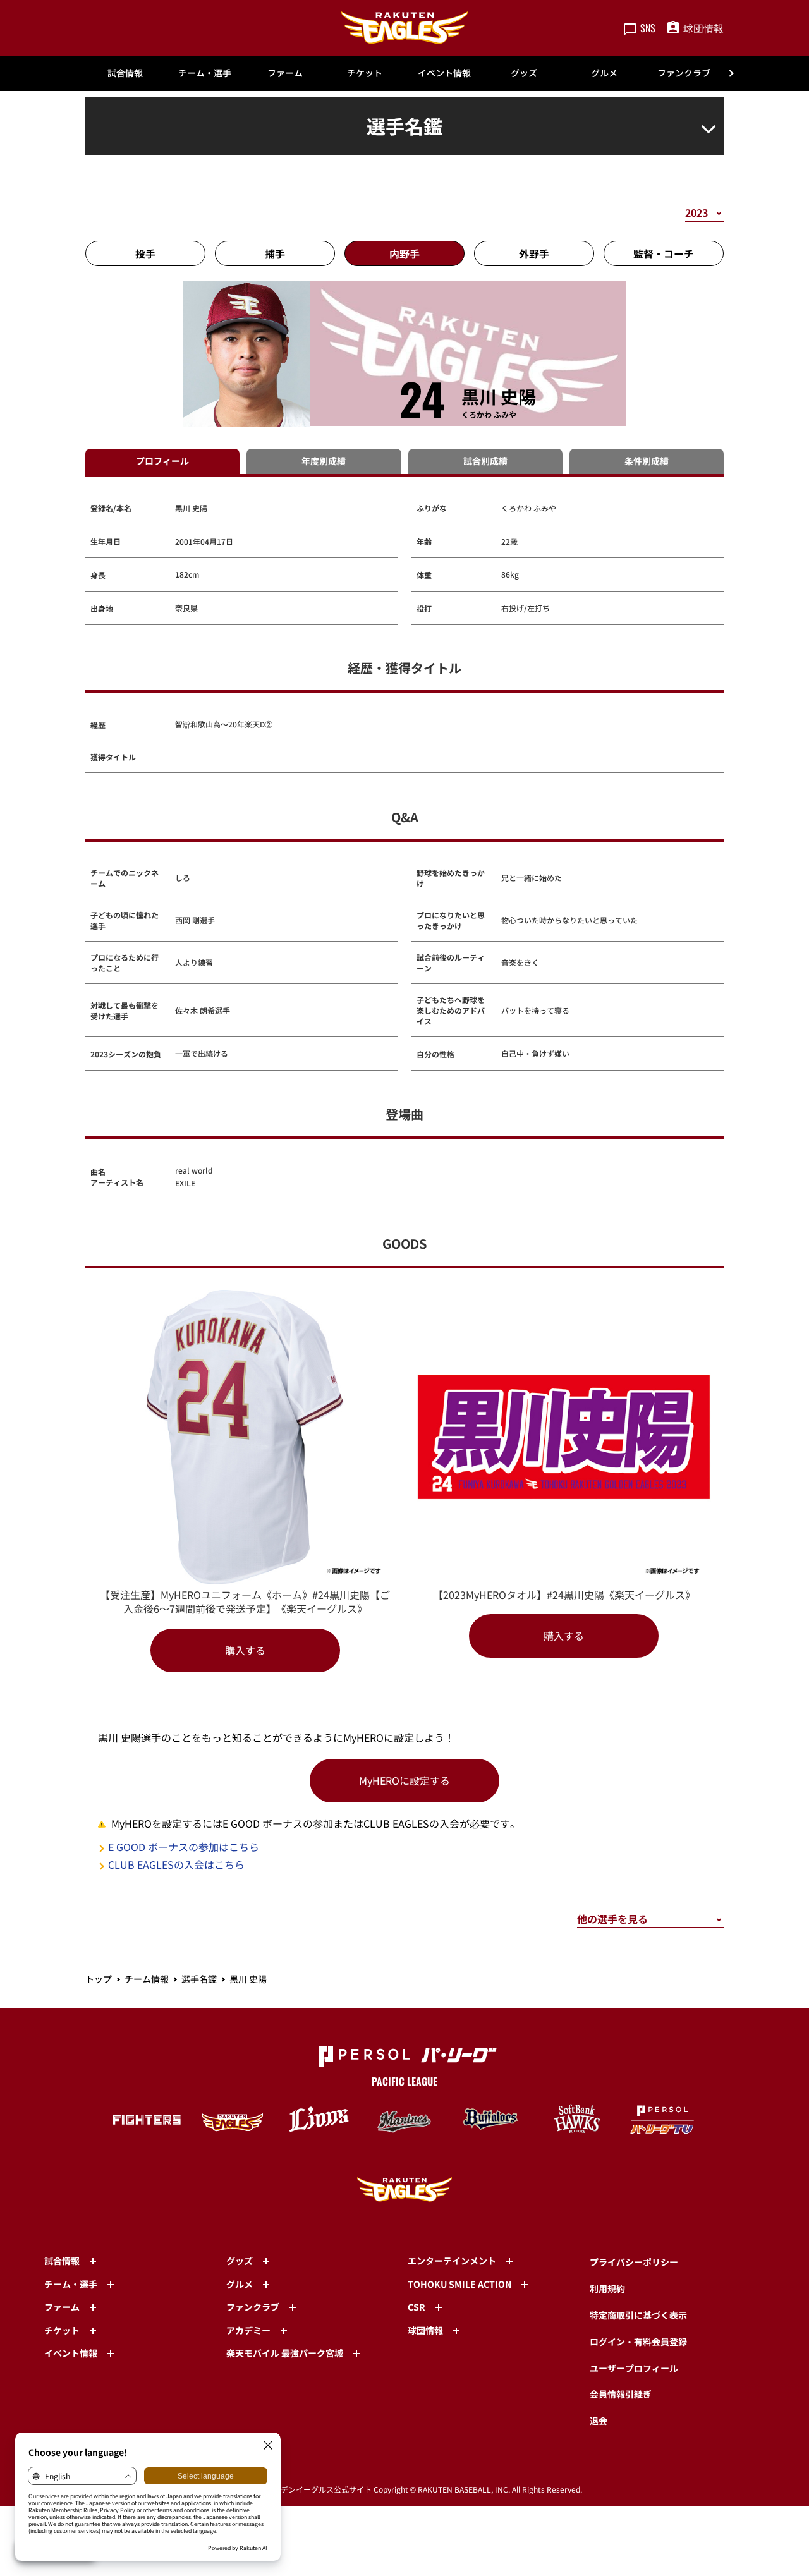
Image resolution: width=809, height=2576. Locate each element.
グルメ (604, 73)
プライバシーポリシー (634, 2262)
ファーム (285, 73)
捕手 (275, 253)
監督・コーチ (664, 253)
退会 (599, 2421)
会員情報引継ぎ (621, 2394)
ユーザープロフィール (634, 2368)
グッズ (524, 73)
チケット (365, 73)
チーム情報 (147, 1979)
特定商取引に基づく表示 (638, 2315)
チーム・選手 (205, 73)
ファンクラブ (684, 73)
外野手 (534, 253)
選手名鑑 (199, 1979)
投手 (145, 253)
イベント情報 (444, 73)
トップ (99, 1979)
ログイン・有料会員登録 (638, 2342)
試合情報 (125, 73)
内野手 (404, 253)
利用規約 (607, 2288)
